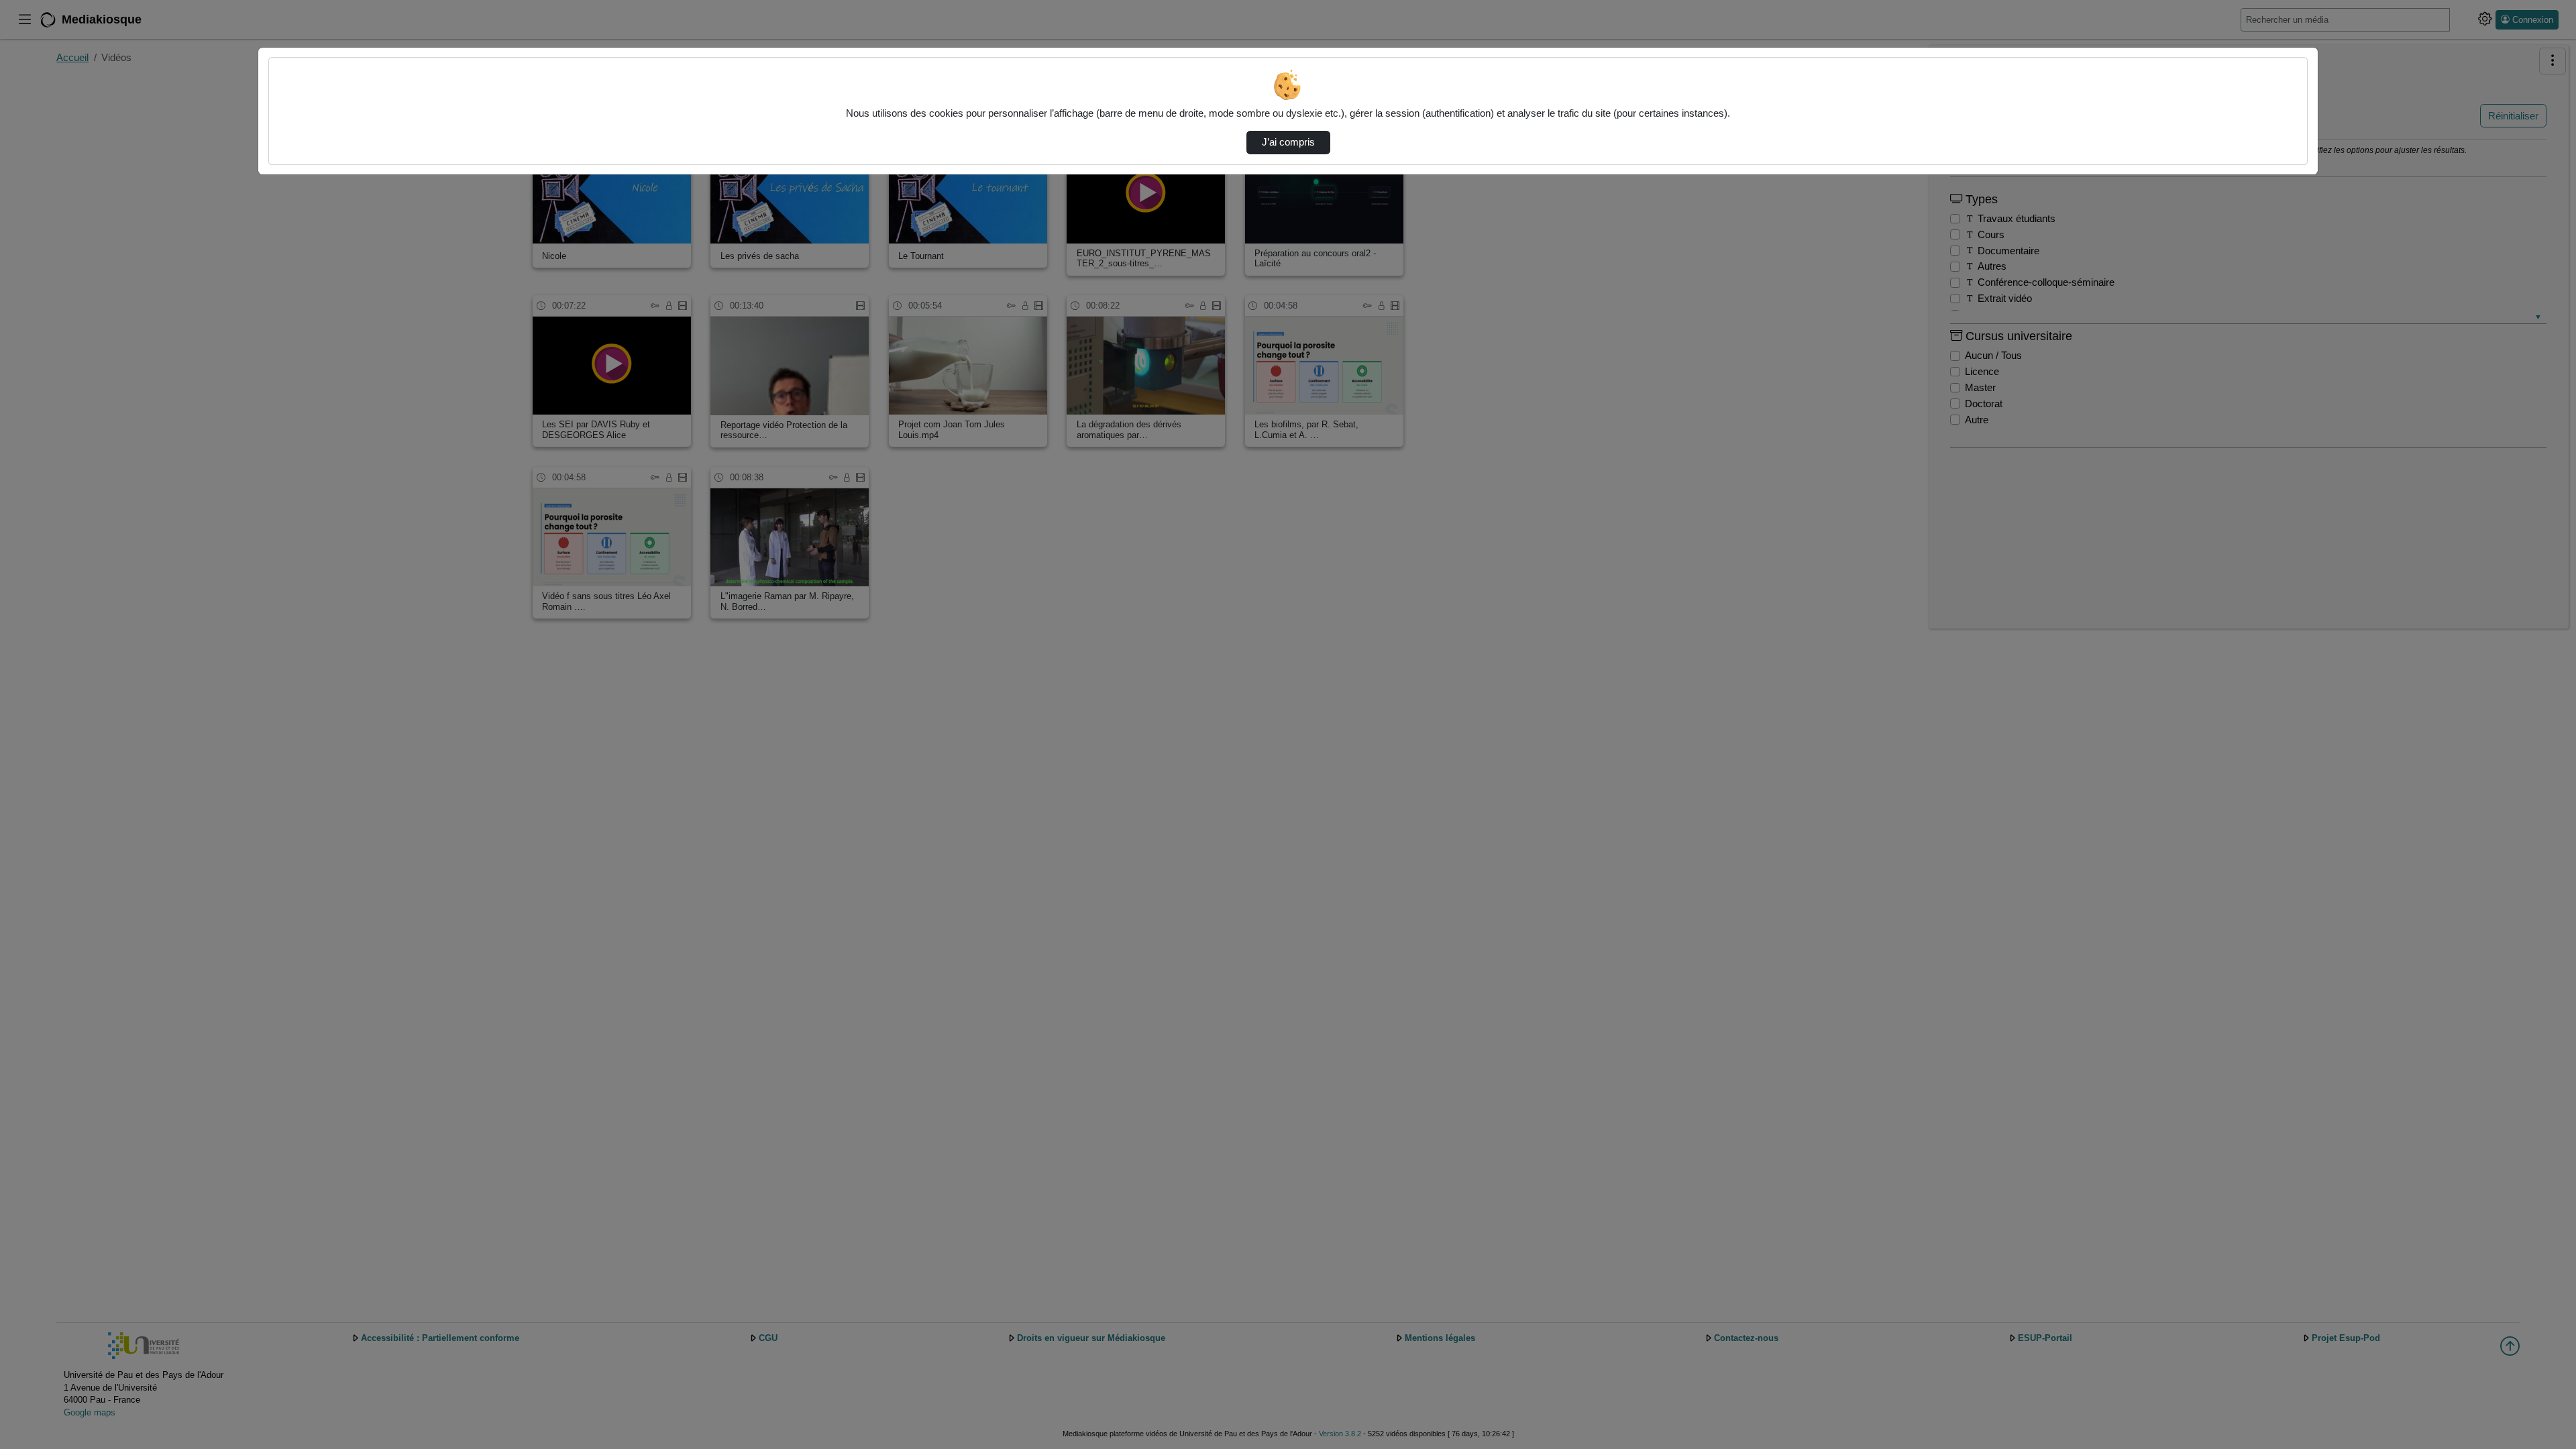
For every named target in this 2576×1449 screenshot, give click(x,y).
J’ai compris (1288, 142)
